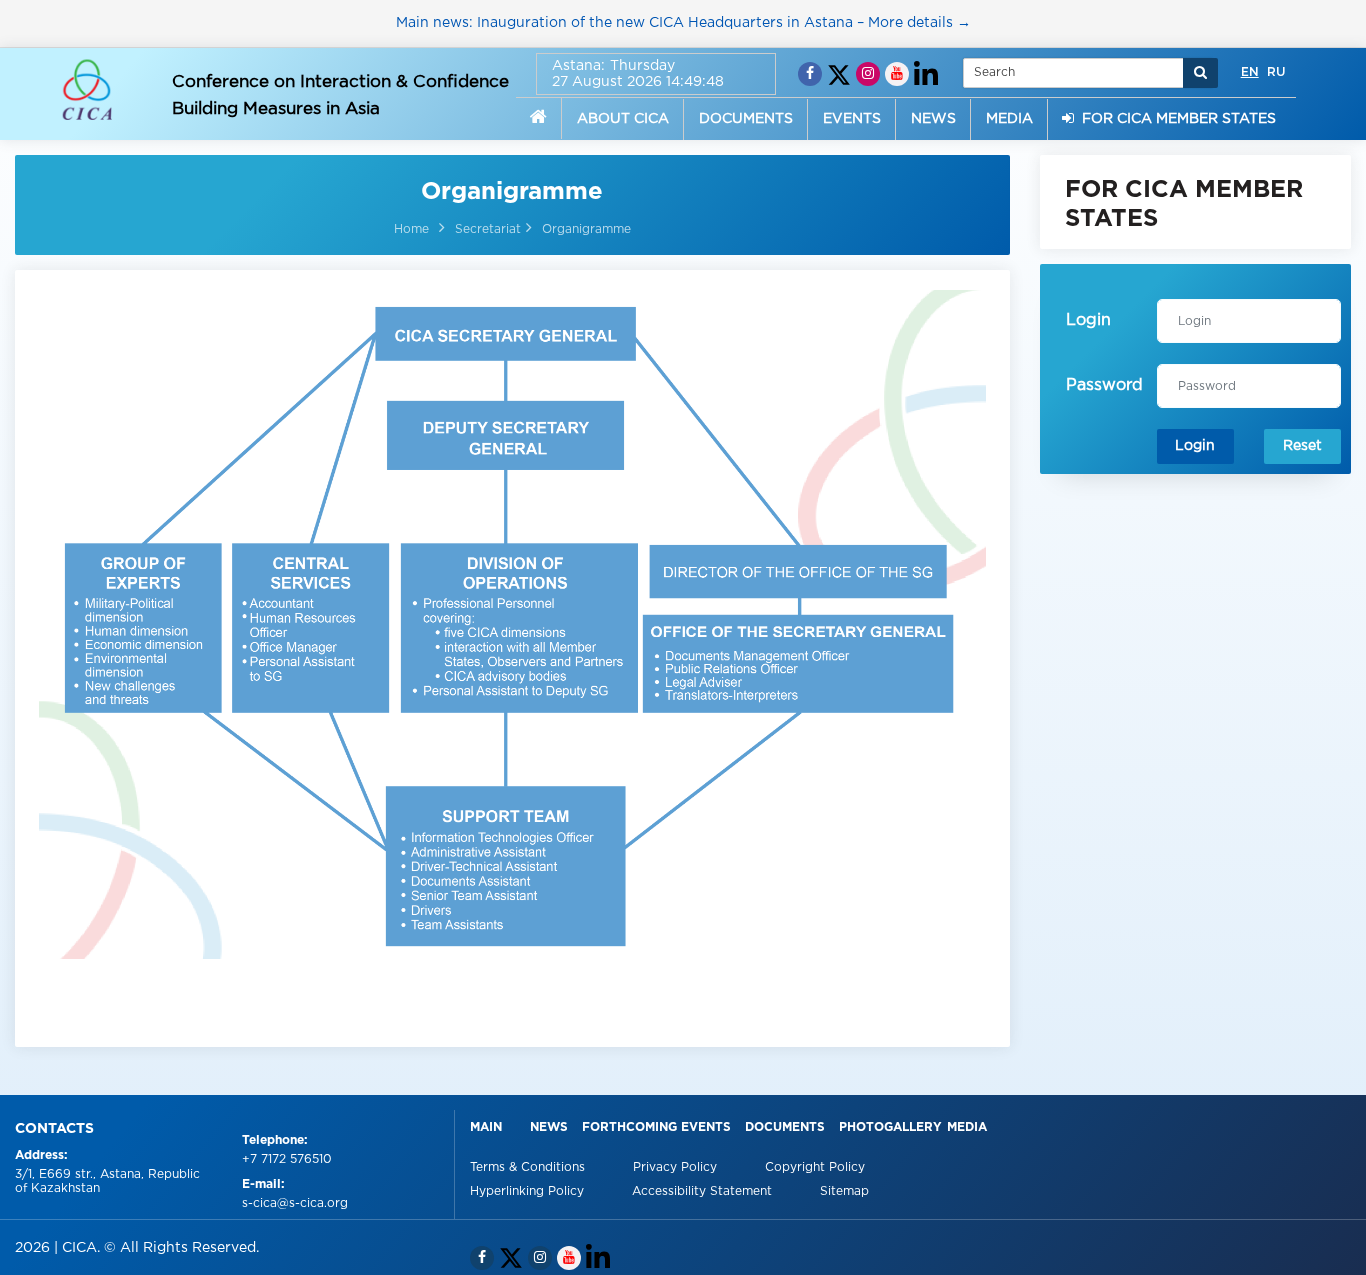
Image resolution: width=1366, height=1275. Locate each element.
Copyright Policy (815, 1167)
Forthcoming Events (656, 1127)
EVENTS (852, 119)
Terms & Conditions (529, 1167)
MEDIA (1009, 119)
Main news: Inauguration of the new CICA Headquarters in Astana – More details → (683, 23)
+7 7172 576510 (287, 1159)
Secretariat (488, 229)
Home (411, 229)
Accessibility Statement (704, 1191)
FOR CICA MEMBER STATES (1175, 119)
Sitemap (844, 1191)
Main (486, 1127)
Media (967, 1127)
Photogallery (890, 1127)
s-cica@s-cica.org (295, 1203)
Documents (785, 1127)
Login (1195, 446)
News (549, 1127)
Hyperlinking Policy (529, 1191)
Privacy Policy (677, 1167)
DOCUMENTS (746, 119)
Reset (1302, 446)
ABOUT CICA (623, 119)
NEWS (933, 119)
